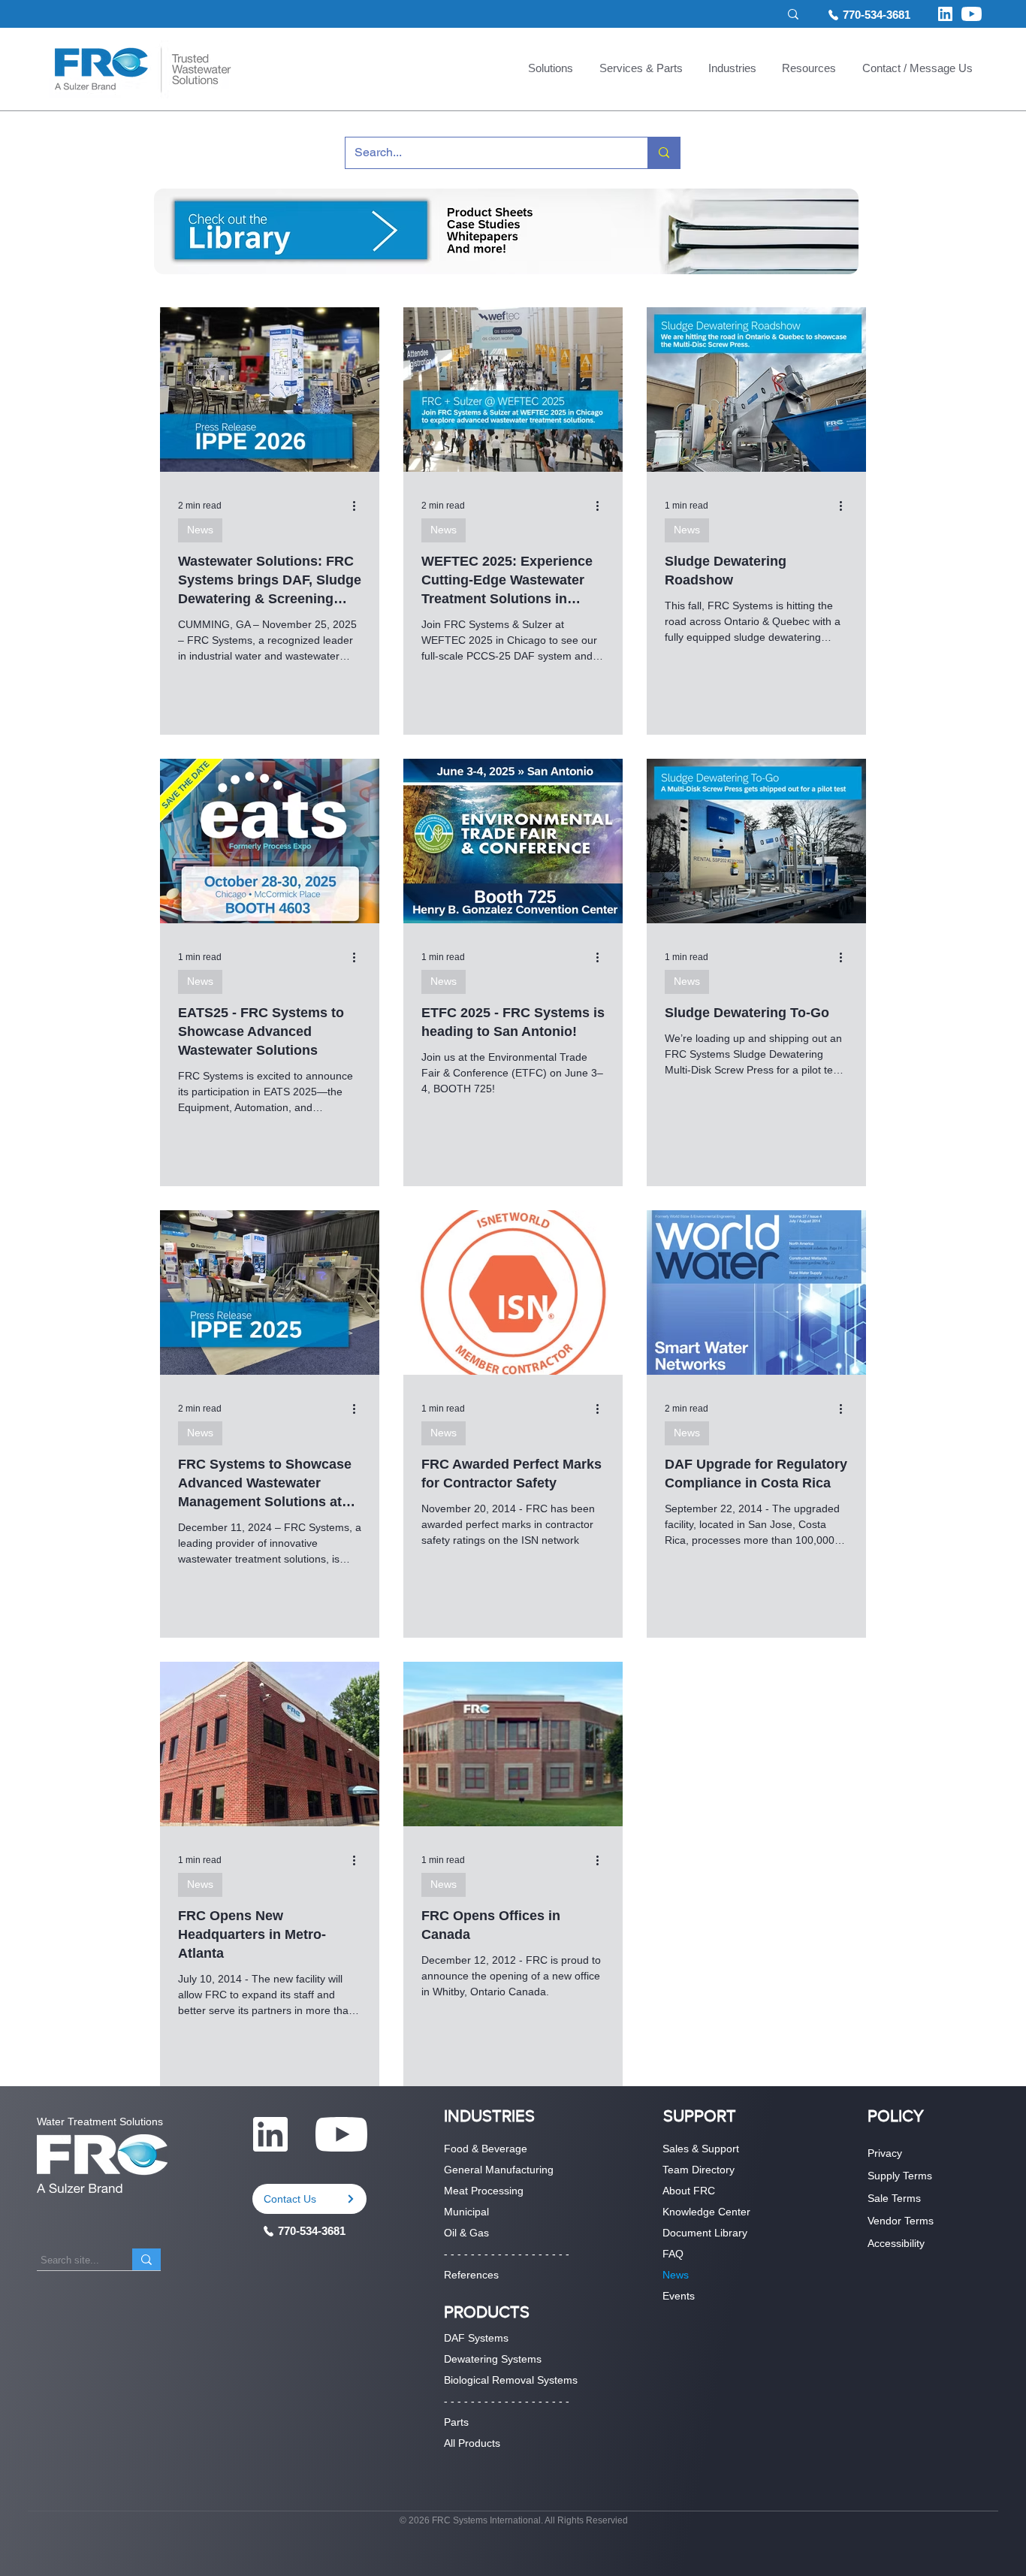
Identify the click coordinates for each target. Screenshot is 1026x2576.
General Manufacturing (499, 2170)
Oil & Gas (466, 2233)
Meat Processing (484, 2191)
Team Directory (699, 2170)
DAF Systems (476, 2338)
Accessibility (896, 2243)
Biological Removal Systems (511, 2380)
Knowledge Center (706, 2212)
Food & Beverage (486, 2149)
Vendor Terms (901, 2221)
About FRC (689, 2191)
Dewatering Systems (493, 2359)
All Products (472, 2443)
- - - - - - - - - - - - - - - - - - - (507, 2254)
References (471, 2275)
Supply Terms (900, 2176)
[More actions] (359, 506)
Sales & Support (701, 2149)
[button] (551, 70)
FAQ (673, 2254)
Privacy (885, 2153)
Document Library (705, 2233)
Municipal (466, 2212)
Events (679, 2296)
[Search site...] (146, 2259)
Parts (456, 2422)
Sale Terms (894, 2198)
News (200, 530)
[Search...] (664, 153)
